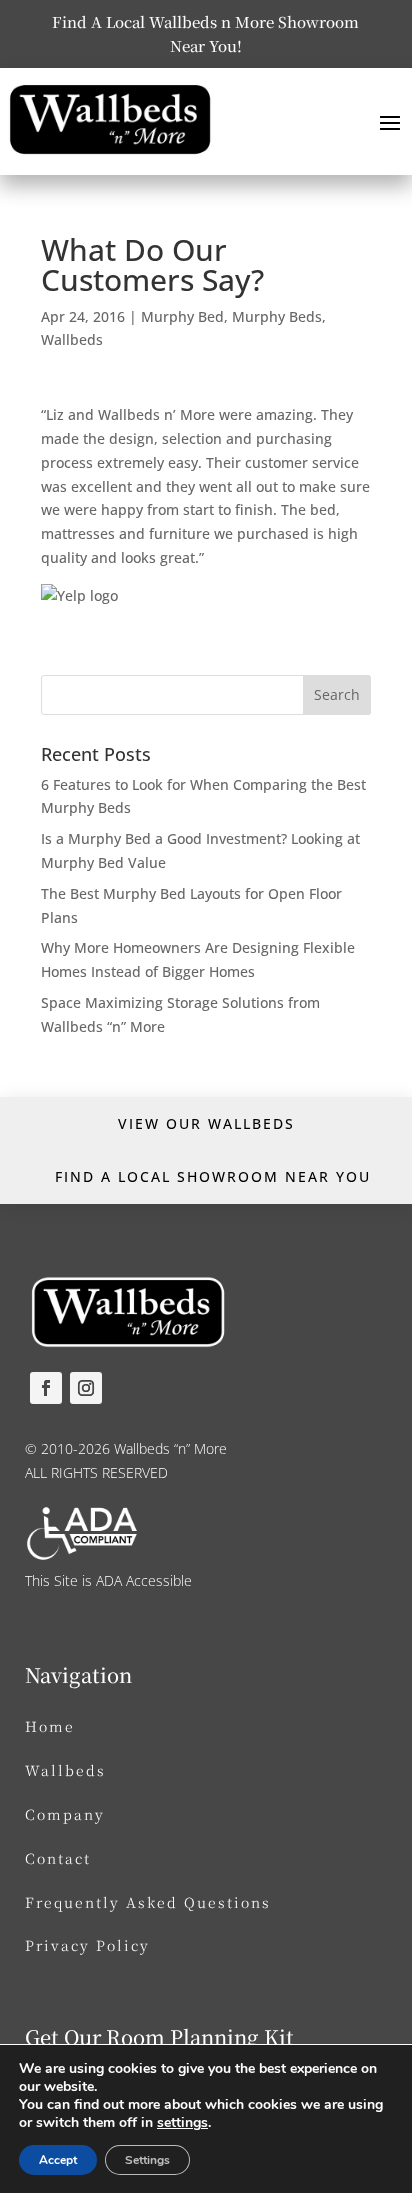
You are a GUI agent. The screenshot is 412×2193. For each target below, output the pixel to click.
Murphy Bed (182, 316)
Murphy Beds (277, 316)
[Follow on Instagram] (86, 1388)
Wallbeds (72, 339)
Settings (147, 2160)
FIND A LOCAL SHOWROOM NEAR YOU (213, 1176)
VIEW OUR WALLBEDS (206, 1123)
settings (182, 2123)
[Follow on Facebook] (46, 1388)
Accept (58, 2160)
